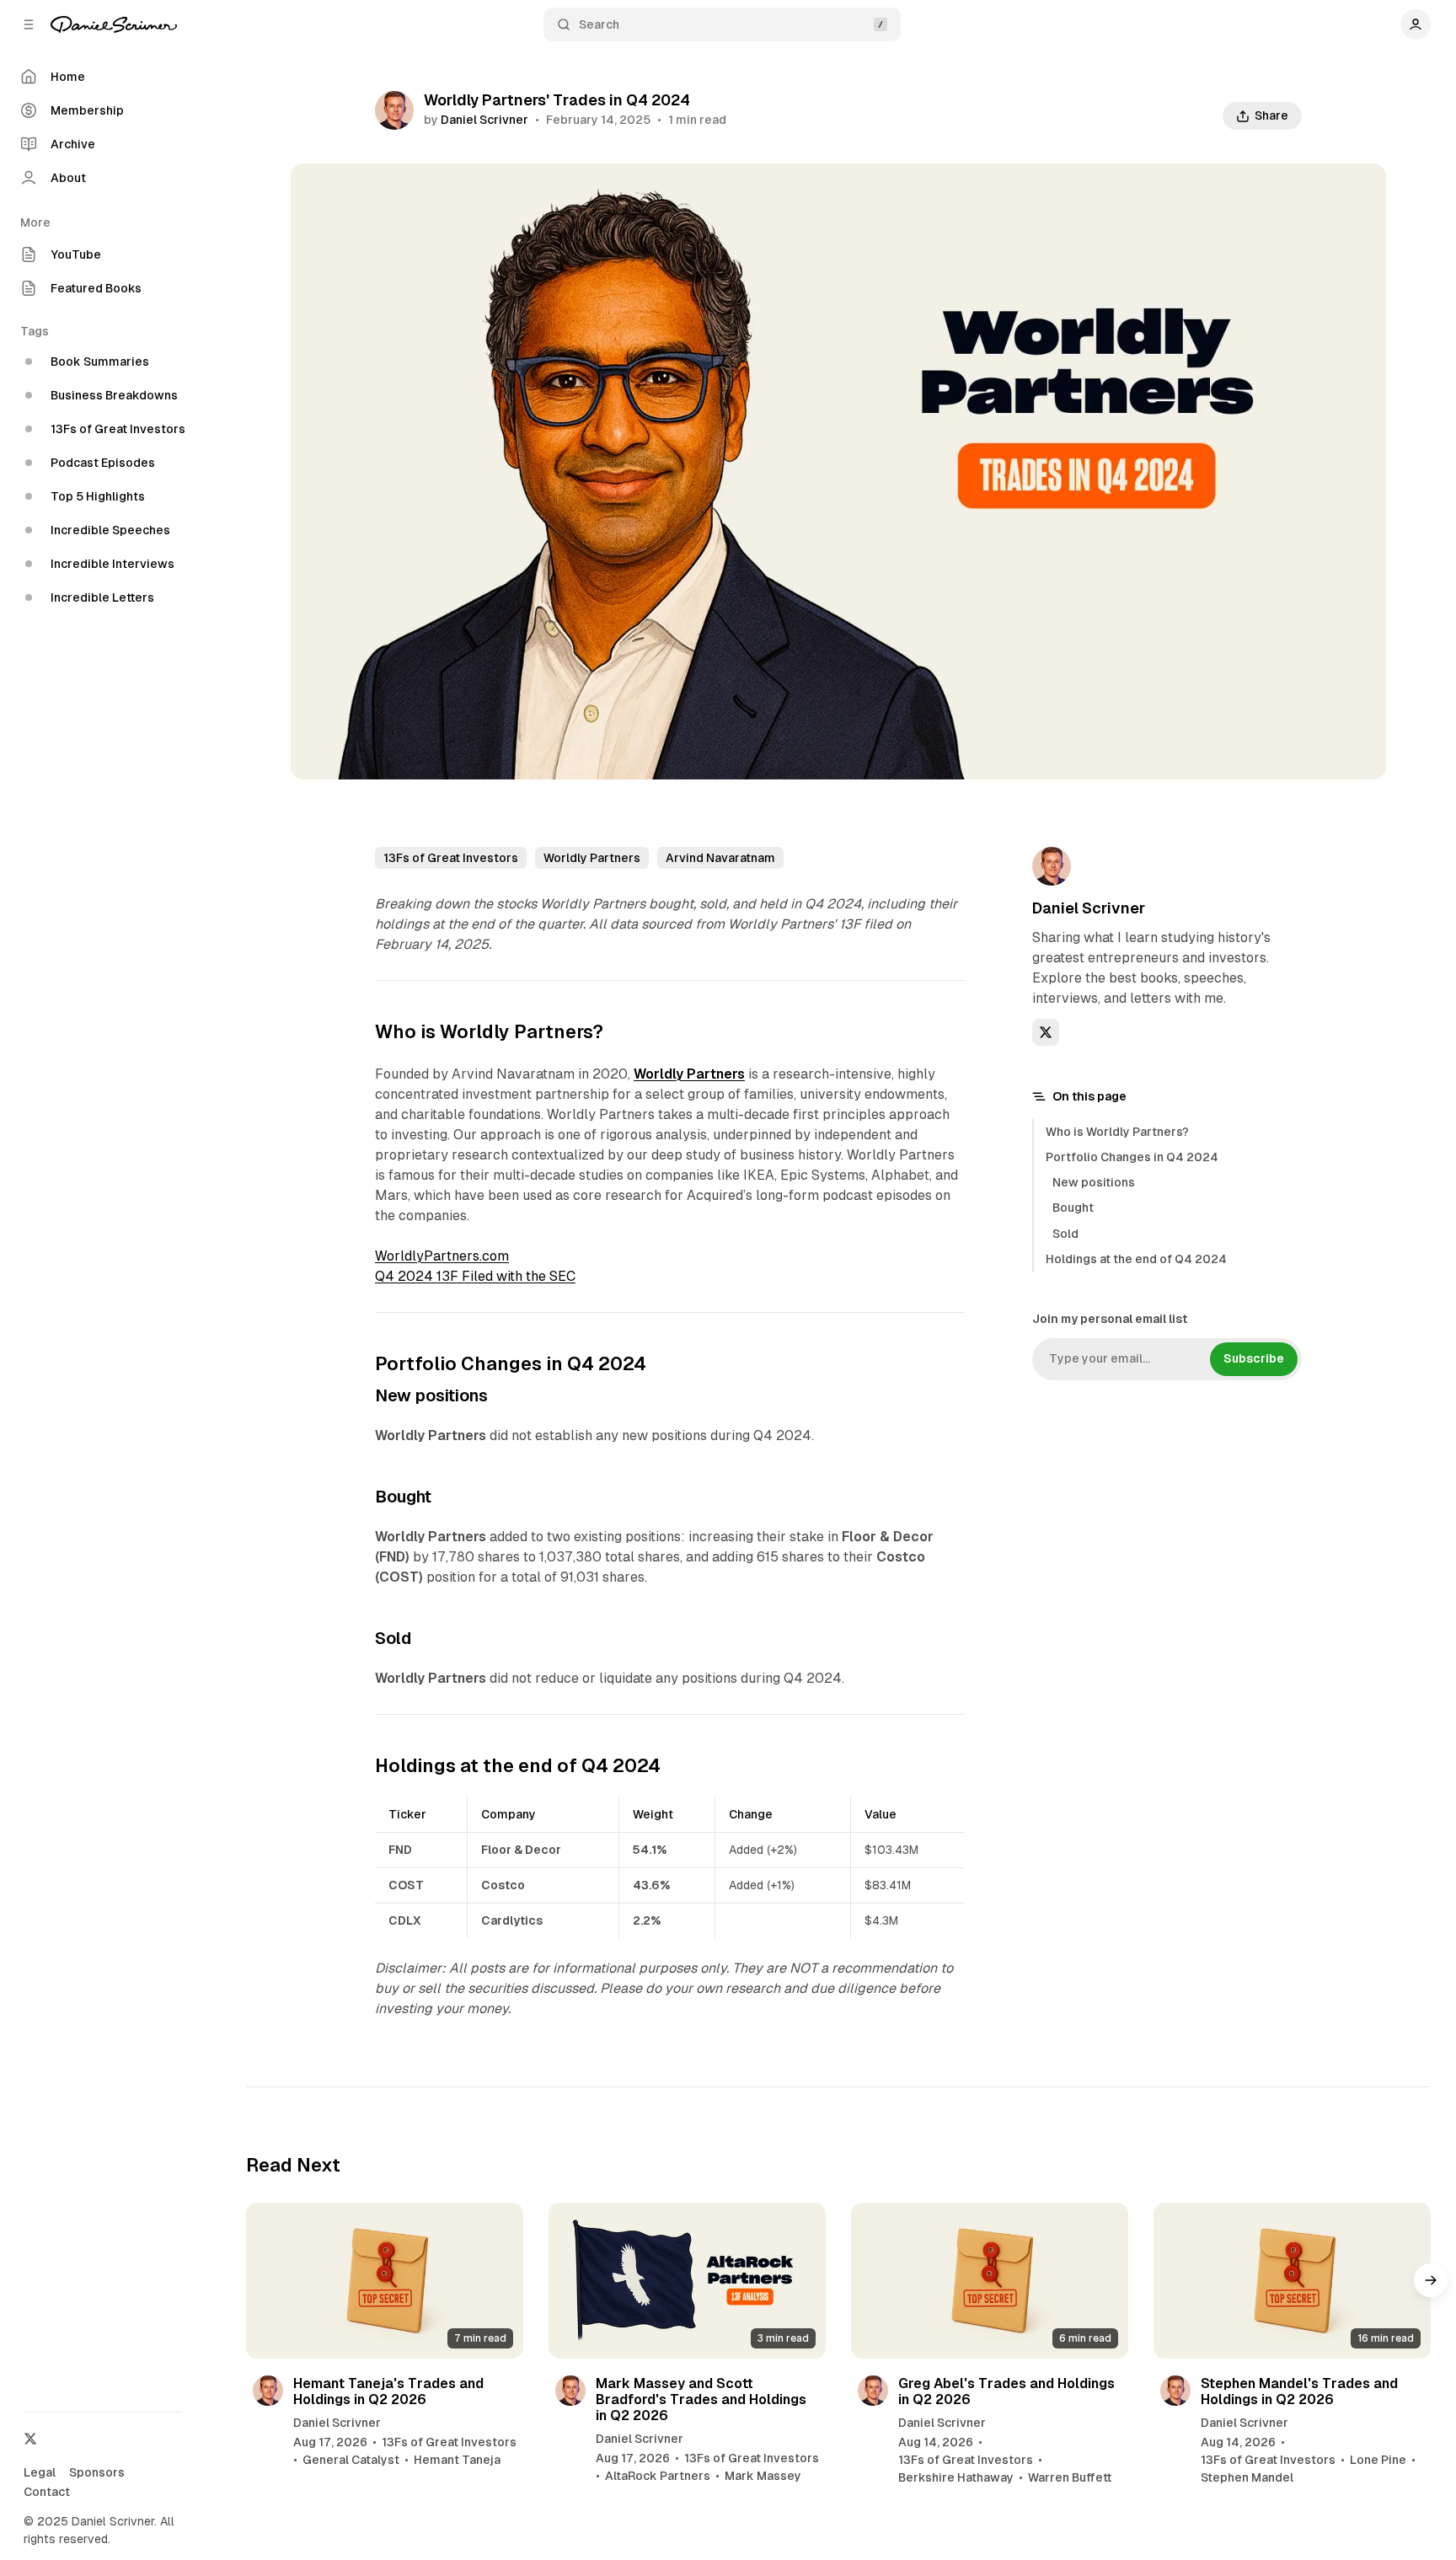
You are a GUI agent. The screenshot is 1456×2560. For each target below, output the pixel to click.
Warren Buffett (1070, 2477)
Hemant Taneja (457, 2460)
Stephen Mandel (1247, 2477)
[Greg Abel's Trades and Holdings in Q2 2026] (990, 2281)
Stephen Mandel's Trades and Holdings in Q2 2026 (1299, 2391)
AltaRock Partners (658, 2476)
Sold (1065, 1234)
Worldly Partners (592, 858)
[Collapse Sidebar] (29, 24)
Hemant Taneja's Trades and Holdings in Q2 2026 (388, 2391)
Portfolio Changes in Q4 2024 (1132, 1157)
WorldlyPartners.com (442, 1256)
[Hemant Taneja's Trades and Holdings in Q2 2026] (385, 2281)
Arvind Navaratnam (720, 858)
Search (599, 24)
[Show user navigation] (1416, 24)
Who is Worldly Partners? (1117, 1132)
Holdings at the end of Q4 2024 (1136, 1259)
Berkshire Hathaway (956, 2477)
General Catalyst (351, 2460)
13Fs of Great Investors (451, 858)
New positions (1094, 1182)
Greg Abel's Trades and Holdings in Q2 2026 (1006, 2391)
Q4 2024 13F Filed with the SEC (475, 1276)
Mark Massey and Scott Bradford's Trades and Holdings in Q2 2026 (701, 2399)
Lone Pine (1378, 2460)
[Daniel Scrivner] (114, 24)
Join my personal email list (1110, 1319)
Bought (1073, 1208)
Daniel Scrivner (484, 120)
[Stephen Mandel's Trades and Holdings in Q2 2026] (1292, 2281)
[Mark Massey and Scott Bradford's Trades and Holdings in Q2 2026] (687, 2281)
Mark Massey (763, 2476)
